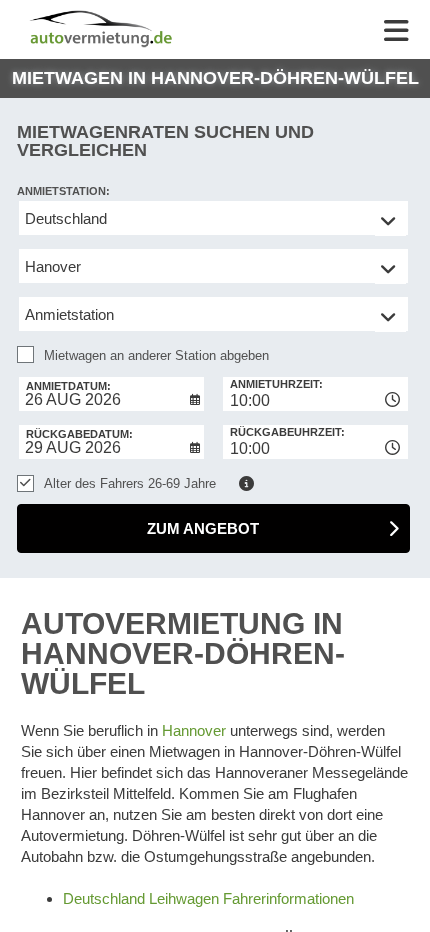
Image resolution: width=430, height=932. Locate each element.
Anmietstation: (63, 191)
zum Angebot (203, 528)
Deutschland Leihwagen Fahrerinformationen (208, 898)
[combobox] (315, 394)
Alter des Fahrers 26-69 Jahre (130, 483)
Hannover (194, 730)
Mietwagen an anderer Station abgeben (156, 355)
